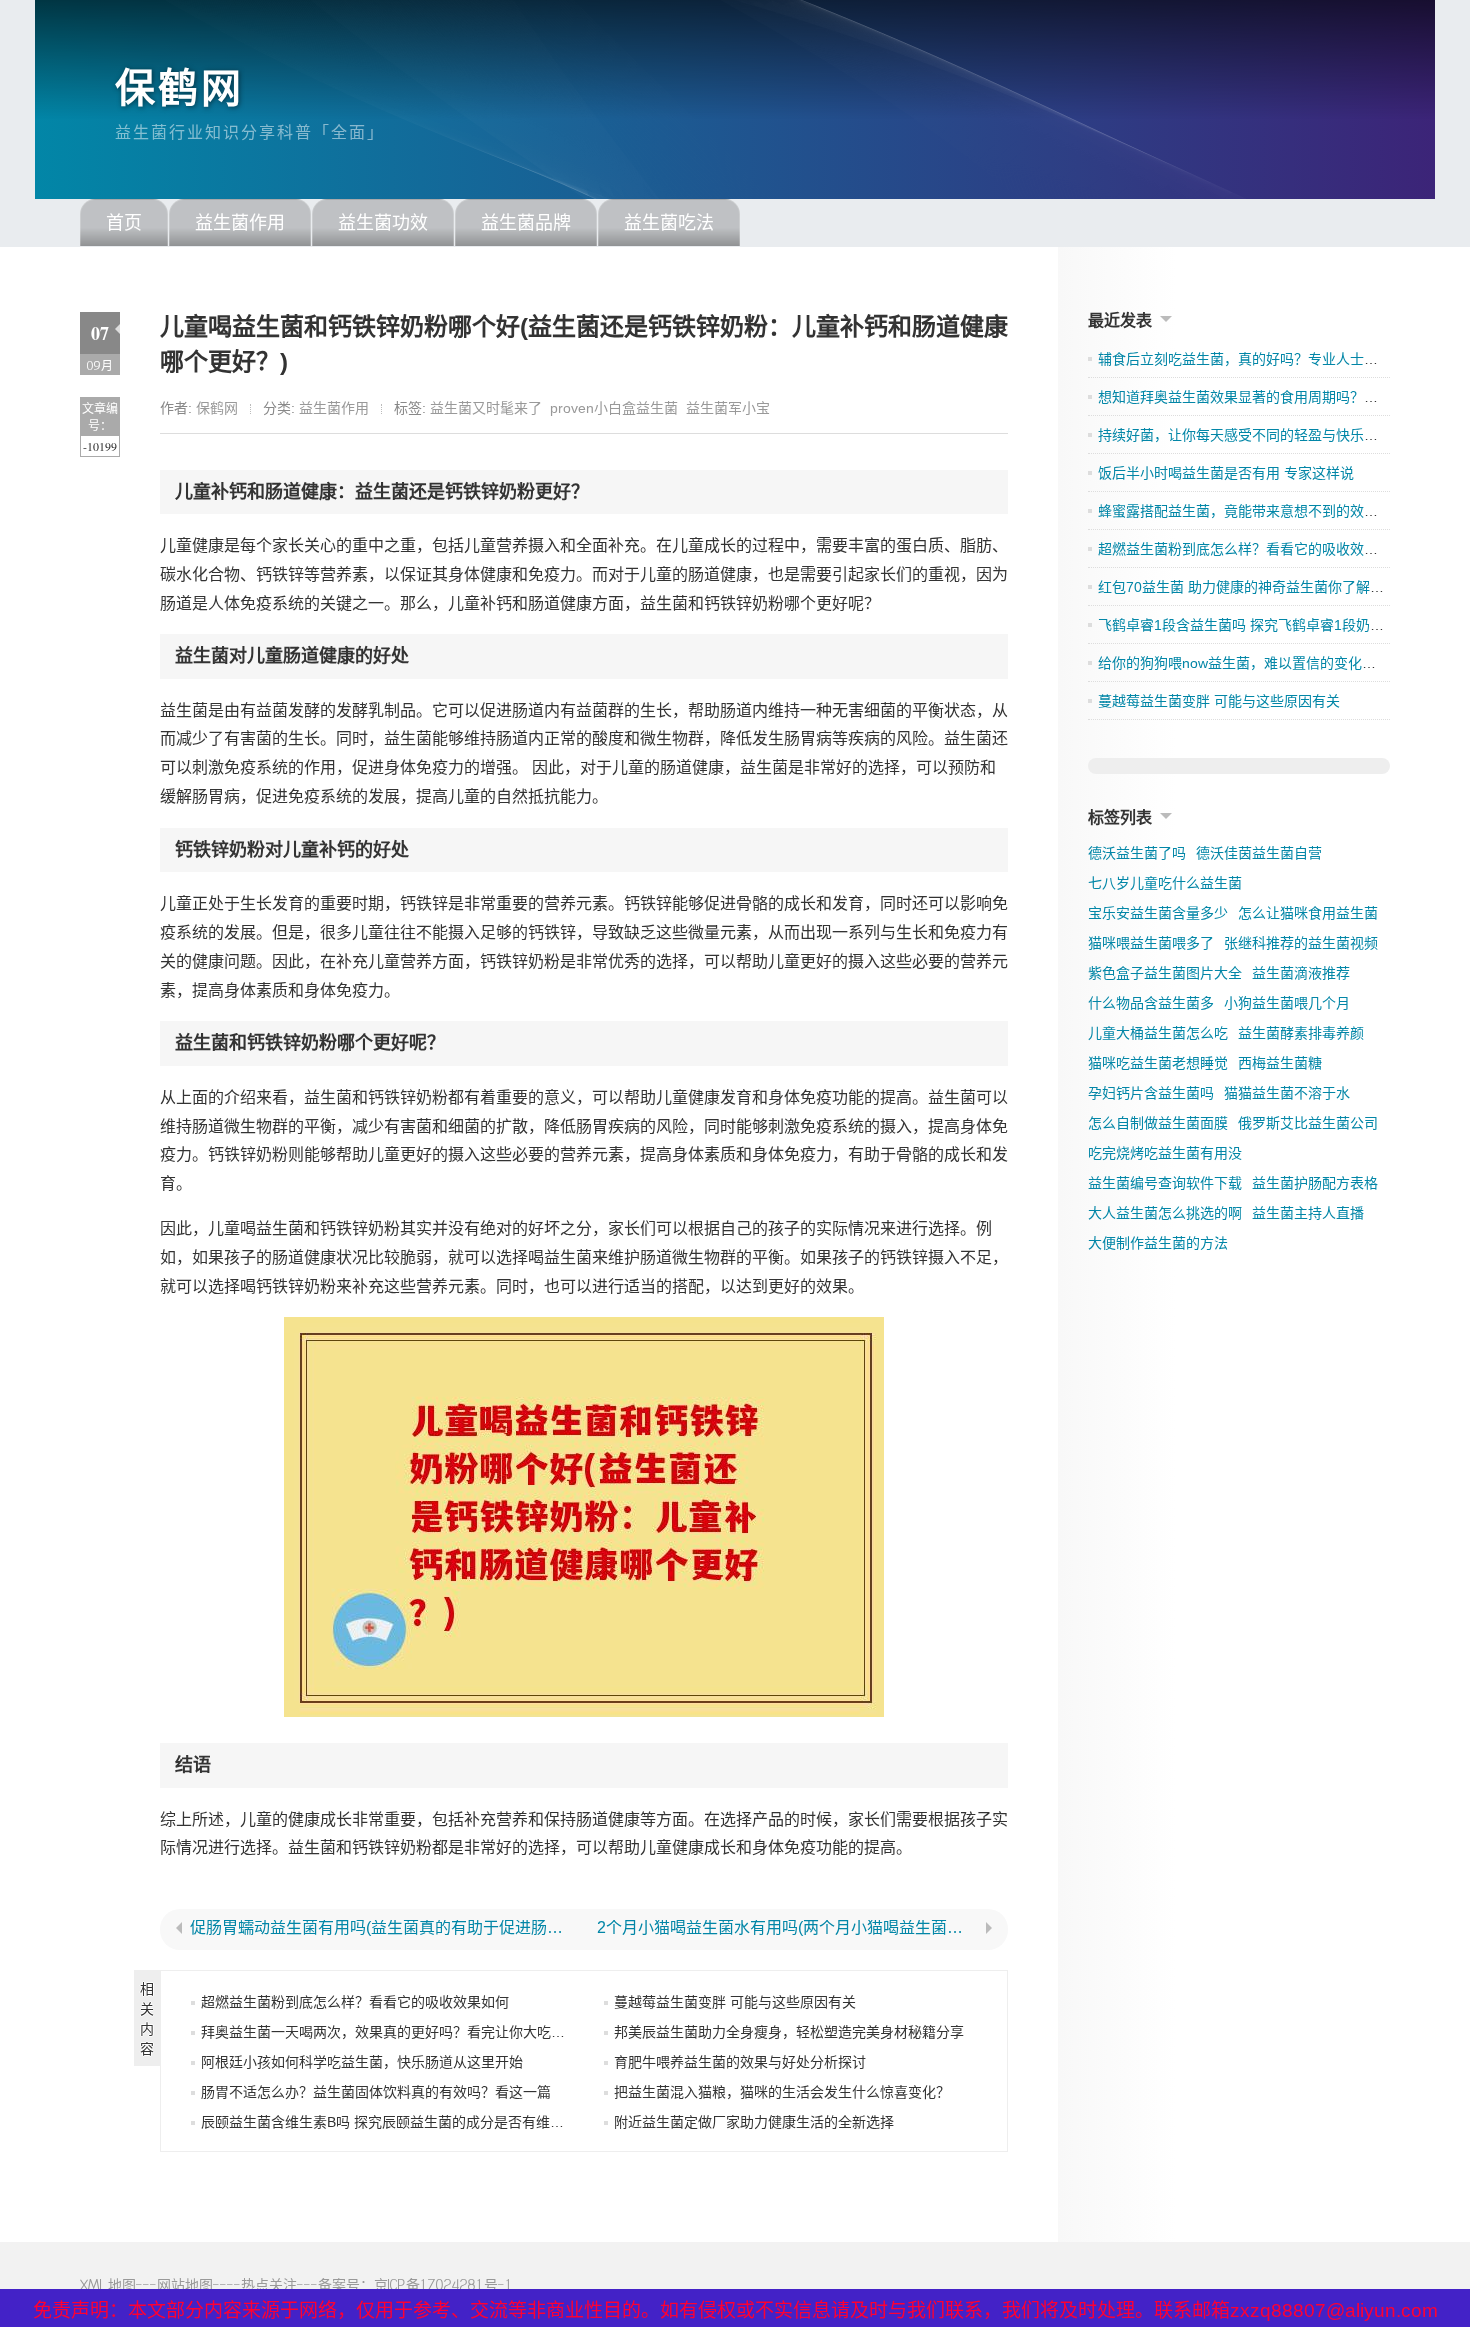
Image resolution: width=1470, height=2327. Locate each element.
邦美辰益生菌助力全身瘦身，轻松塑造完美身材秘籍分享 (789, 2032)
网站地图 (185, 2284)
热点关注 (269, 2284)
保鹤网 (179, 88)
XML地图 (108, 2284)
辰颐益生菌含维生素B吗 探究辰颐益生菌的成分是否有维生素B (394, 2122)
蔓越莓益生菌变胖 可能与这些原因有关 (735, 2002)
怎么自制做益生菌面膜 (1158, 1123)
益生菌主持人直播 (1308, 1213)
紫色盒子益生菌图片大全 (1165, 973)
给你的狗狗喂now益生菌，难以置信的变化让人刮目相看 (1272, 663)
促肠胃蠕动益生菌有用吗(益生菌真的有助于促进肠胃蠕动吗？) (381, 1928)
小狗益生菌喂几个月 (1287, 1003)
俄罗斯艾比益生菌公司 (1308, 1123)
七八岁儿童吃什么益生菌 (1165, 883)
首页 (124, 223)
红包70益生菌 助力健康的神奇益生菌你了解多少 (1248, 587)
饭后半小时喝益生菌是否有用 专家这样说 (1226, 473)
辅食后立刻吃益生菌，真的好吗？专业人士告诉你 (1252, 359)
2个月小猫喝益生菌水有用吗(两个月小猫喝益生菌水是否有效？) (788, 1928)
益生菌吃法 (669, 223)
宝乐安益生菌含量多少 (1158, 913)
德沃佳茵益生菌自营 (1259, 853)
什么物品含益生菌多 (1151, 1003)
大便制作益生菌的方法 (1158, 1243)
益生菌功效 (383, 223)
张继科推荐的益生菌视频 (1301, 943)
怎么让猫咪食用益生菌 (1308, 913)
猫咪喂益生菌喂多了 (1151, 943)
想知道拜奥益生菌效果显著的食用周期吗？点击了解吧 (1266, 397)
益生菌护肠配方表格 (1315, 1183)
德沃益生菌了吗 (1137, 853)
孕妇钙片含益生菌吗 (1151, 1093)
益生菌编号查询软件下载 (1165, 1183)
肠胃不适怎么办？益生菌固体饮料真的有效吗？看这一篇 (376, 2092)
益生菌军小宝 (728, 408)
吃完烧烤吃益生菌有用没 (1165, 1153)
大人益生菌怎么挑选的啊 (1165, 1213)
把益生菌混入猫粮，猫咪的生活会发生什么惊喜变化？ (782, 2092)
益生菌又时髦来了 (486, 408)
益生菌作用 (240, 223)
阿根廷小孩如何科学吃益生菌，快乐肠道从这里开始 (362, 2062)
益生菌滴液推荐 (1301, 973)
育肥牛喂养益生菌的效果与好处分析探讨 (740, 2062)
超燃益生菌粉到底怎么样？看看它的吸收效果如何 (355, 2002)
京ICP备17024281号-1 (443, 2284)
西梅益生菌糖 (1280, 1063)
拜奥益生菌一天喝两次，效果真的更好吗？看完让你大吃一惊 (390, 2032)
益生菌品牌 (526, 223)
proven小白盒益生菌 (614, 408)
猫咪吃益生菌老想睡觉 (1158, 1063)
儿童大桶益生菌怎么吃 (1158, 1033)
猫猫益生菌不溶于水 (1287, 1093)
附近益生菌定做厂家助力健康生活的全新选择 (754, 2122)
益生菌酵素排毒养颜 (1301, 1033)
